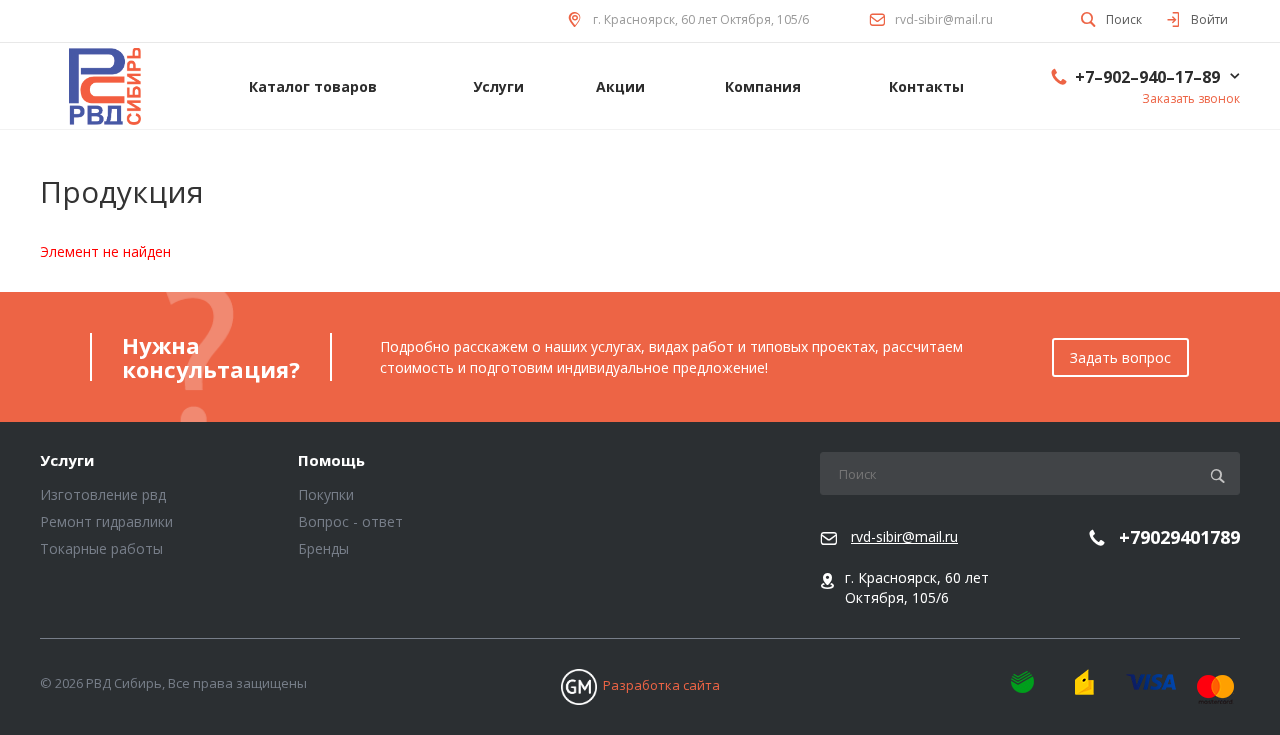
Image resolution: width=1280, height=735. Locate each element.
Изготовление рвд (103, 494)
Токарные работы (101, 548)
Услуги (67, 461)
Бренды (323, 548)
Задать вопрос (1120, 357)
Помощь (331, 461)
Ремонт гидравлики (106, 521)
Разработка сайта (661, 685)
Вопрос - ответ (350, 521)
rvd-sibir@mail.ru (944, 19)
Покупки (326, 494)
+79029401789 (1179, 538)
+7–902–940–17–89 (1147, 77)
